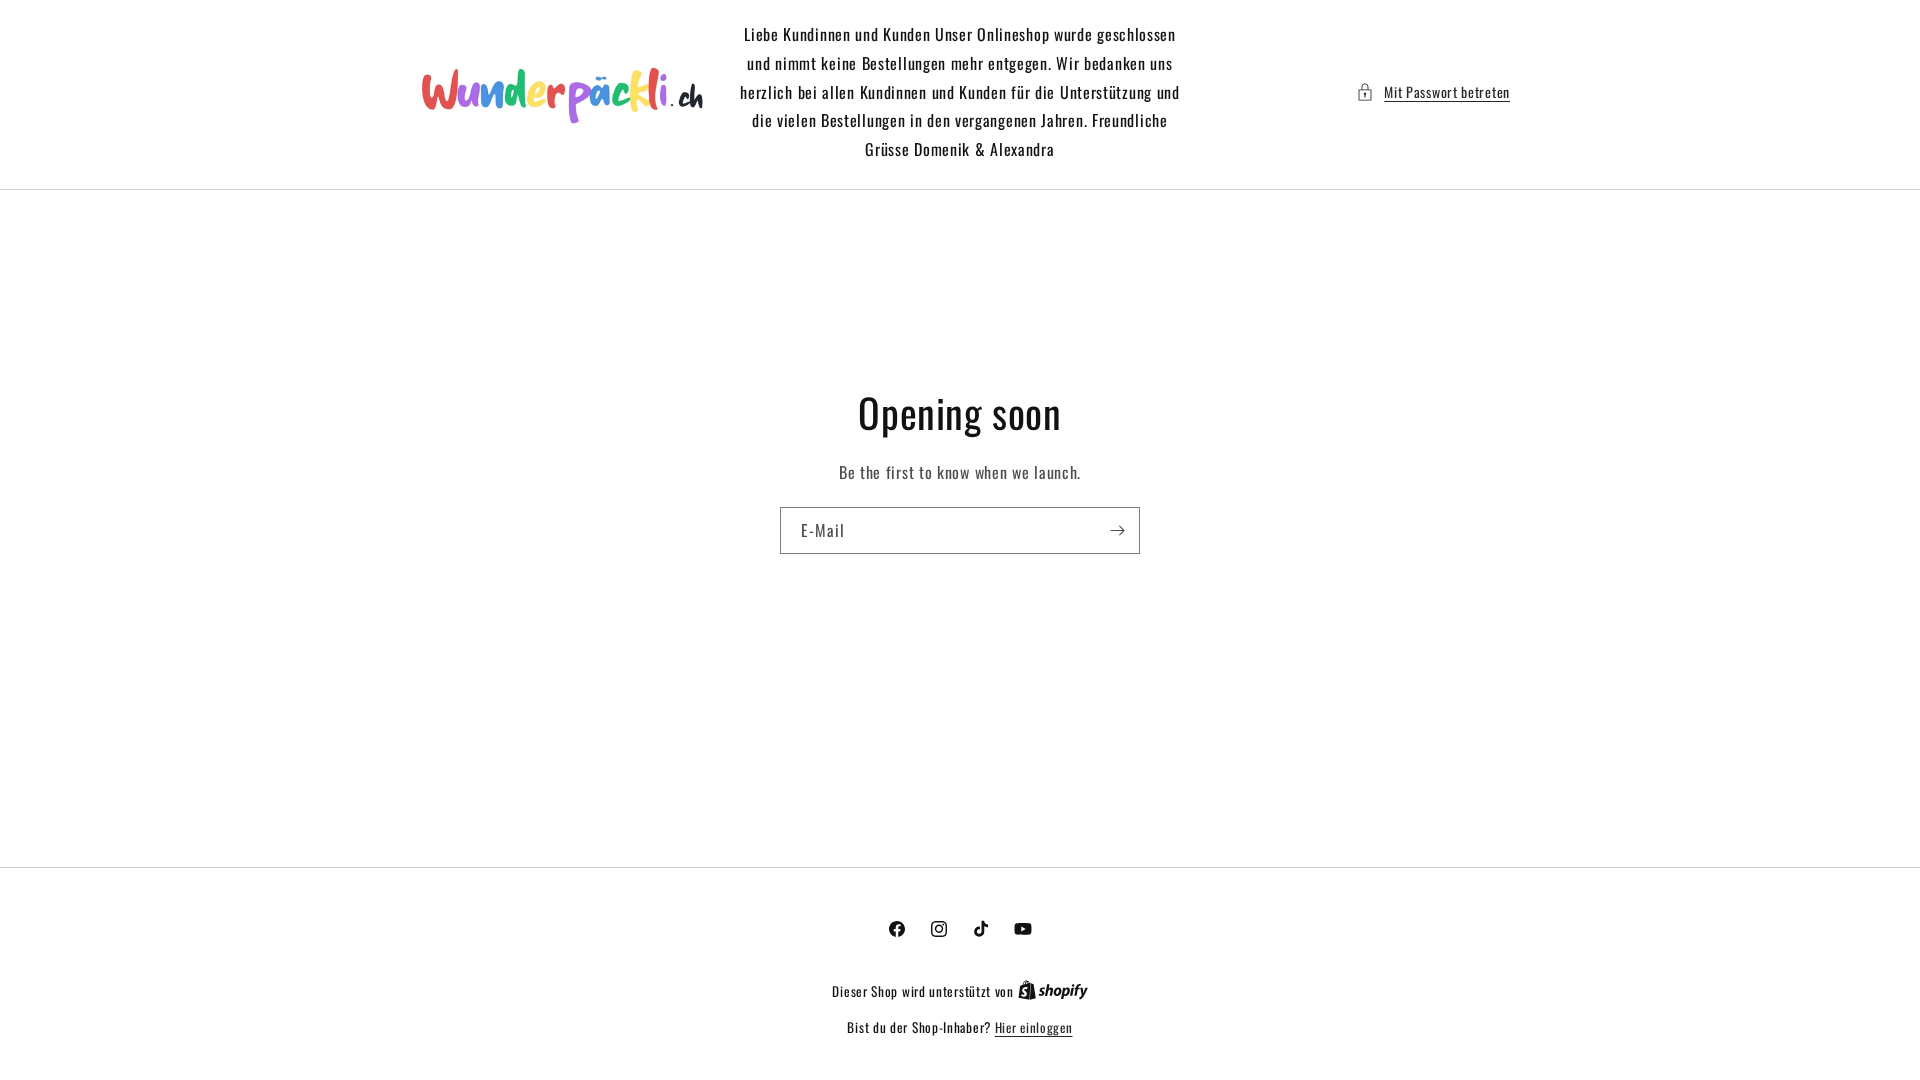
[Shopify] (1053, 991)
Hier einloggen (1034, 1027)
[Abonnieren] (1117, 530)
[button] (1433, 91)
